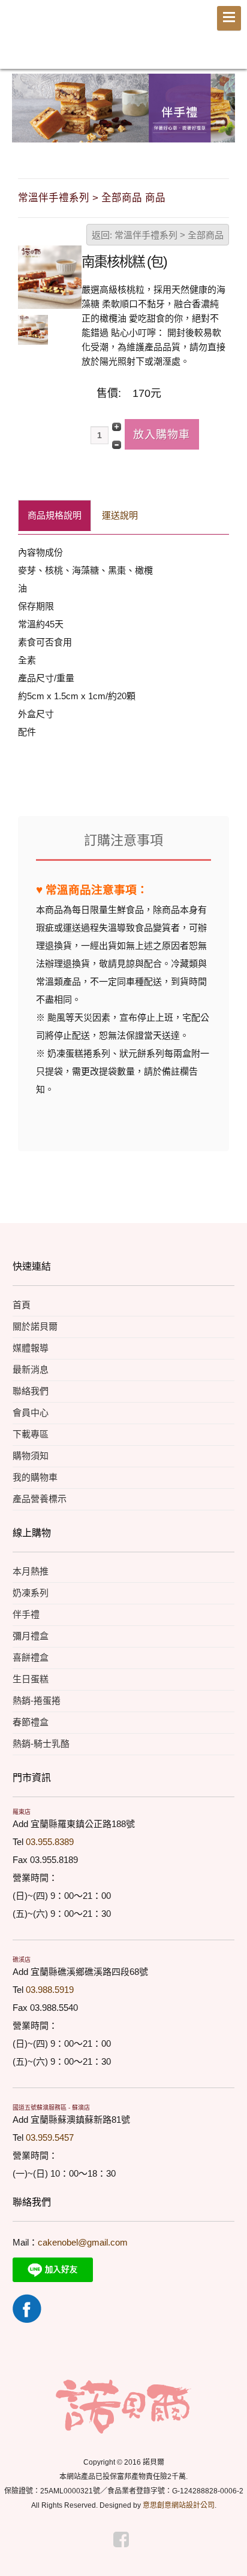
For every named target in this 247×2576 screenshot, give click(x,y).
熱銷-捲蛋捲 (37, 1700)
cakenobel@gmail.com (83, 2242)
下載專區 (31, 1434)
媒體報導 (31, 1348)
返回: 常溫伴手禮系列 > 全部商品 (158, 235)
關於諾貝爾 (35, 1326)
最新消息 (31, 1369)
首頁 (22, 1305)
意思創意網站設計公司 (179, 2505)
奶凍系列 (31, 1593)
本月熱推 (31, 1571)
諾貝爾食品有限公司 (80, 38)
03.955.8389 (50, 1842)
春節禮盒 (31, 1722)
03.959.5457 (50, 2137)
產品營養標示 (40, 1499)
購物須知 (31, 1456)
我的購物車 (35, 1477)
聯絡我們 (31, 1391)
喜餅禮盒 (31, 1657)
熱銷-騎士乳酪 (41, 1744)
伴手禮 (26, 1614)
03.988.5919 (50, 1990)
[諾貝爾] (123, 2406)
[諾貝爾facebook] (27, 2308)
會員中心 (31, 1413)
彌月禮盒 (31, 1636)
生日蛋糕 (31, 1679)
